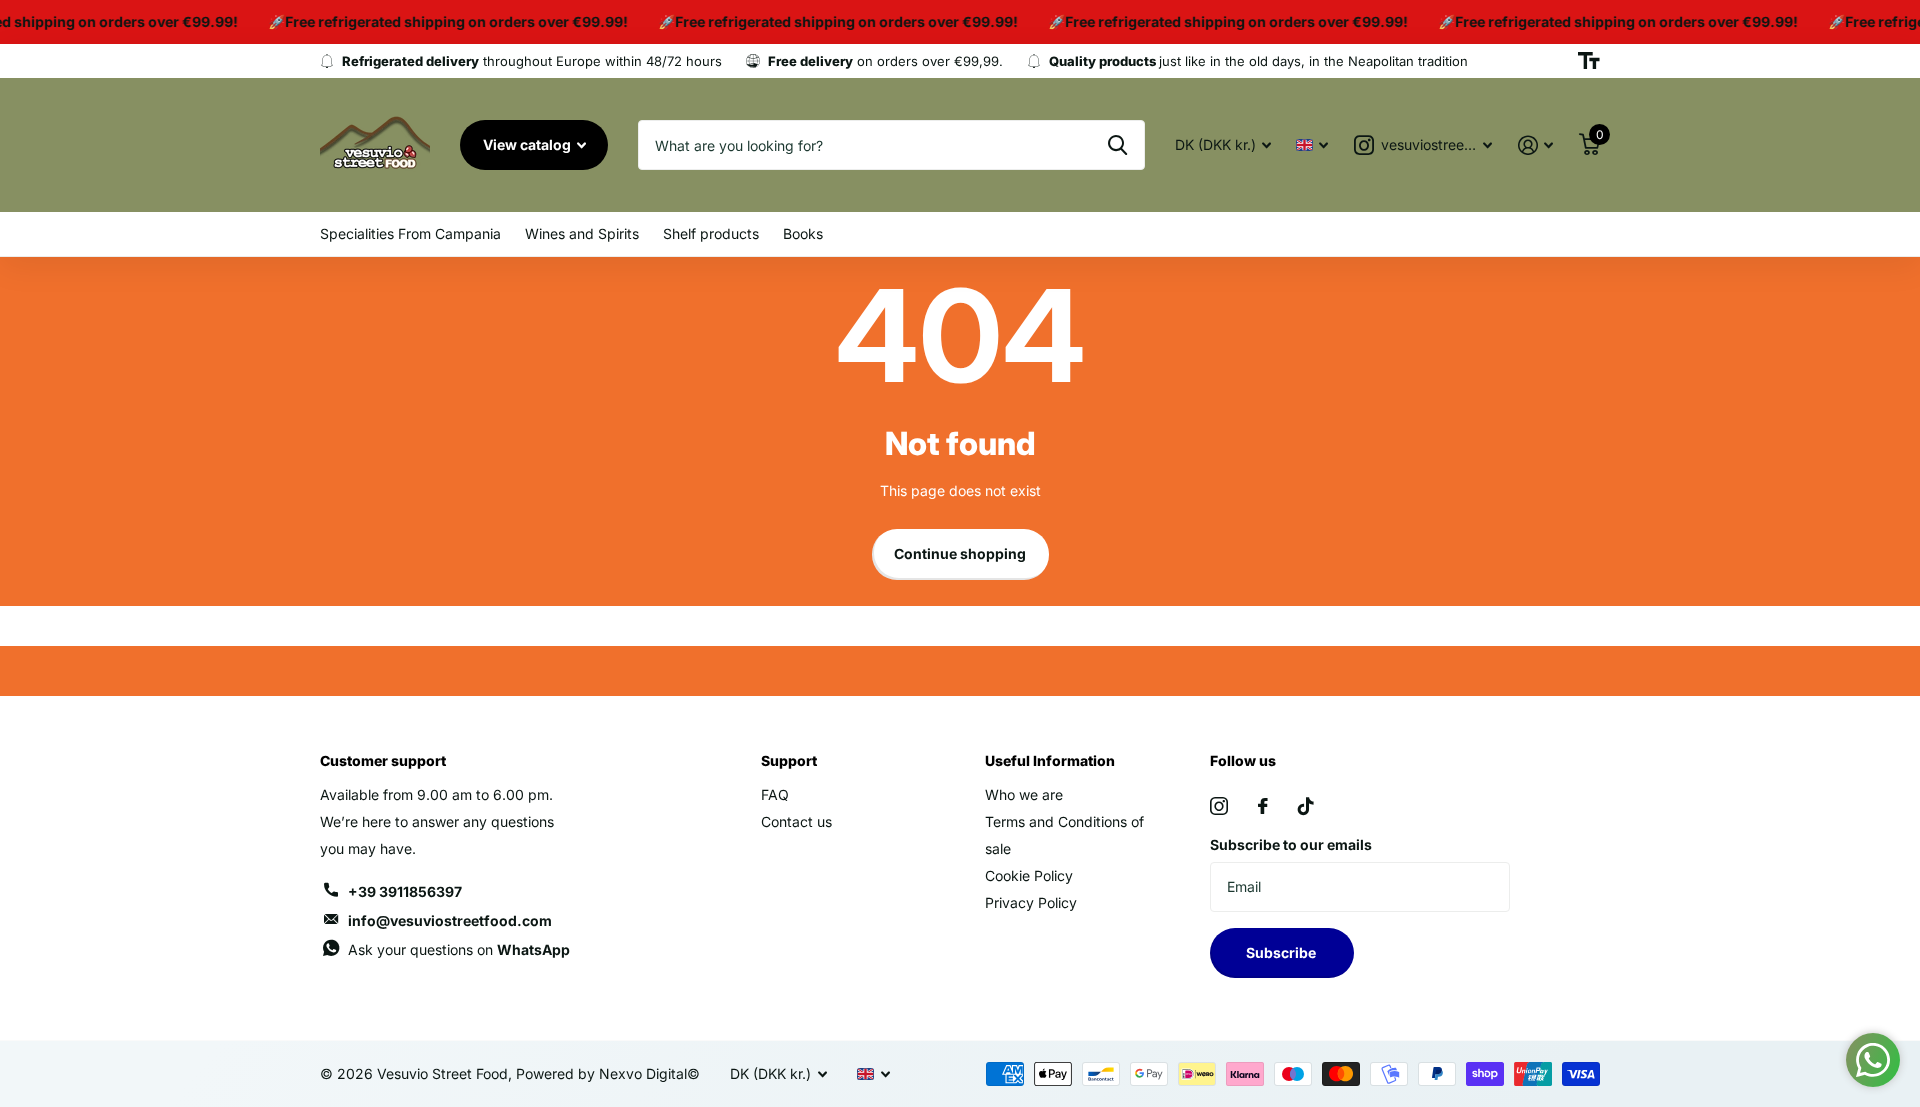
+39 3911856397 (405, 891)
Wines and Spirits (582, 233)
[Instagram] (1219, 806)
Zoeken (1117, 145)
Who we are (1024, 794)
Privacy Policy (1031, 902)
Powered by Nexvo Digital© (608, 1073)
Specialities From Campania (410, 233)
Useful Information (1050, 760)
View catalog (528, 144)
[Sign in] (1535, 145)
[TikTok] (1306, 806)
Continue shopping (960, 553)
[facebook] (1263, 806)
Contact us (796, 821)
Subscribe (1282, 952)
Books (803, 233)
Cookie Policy (1029, 875)
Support (789, 760)
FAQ (775, 794)
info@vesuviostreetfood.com (450, 920)
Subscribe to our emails (1291, 844)
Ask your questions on (459, 949)
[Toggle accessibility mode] (1589, 61)
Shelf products (711, 233)
